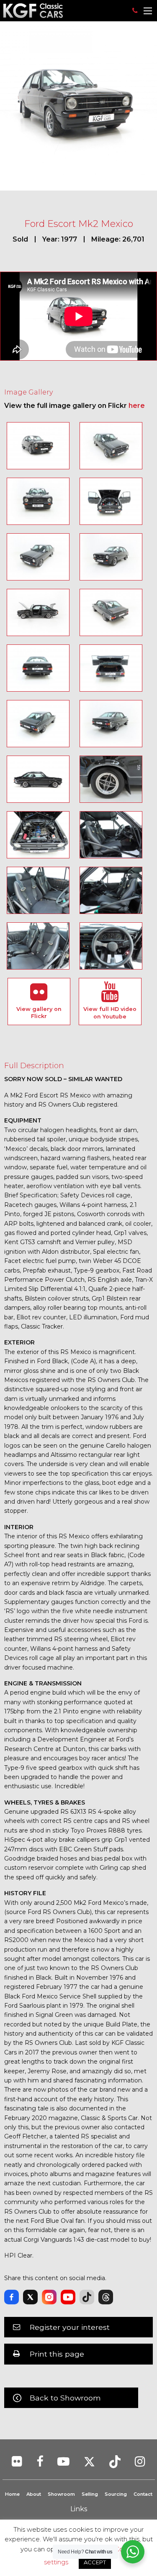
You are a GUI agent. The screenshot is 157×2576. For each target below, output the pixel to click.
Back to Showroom (65, 2398)
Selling (90, 2494)
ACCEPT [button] (95, 2562)
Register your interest (70, 2327)
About (34, 2494)
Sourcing (116, 2494)
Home (12, 2494)
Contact (143, 2494)
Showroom (61, 2494)
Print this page (57, 2354)
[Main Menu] (148, 11)
